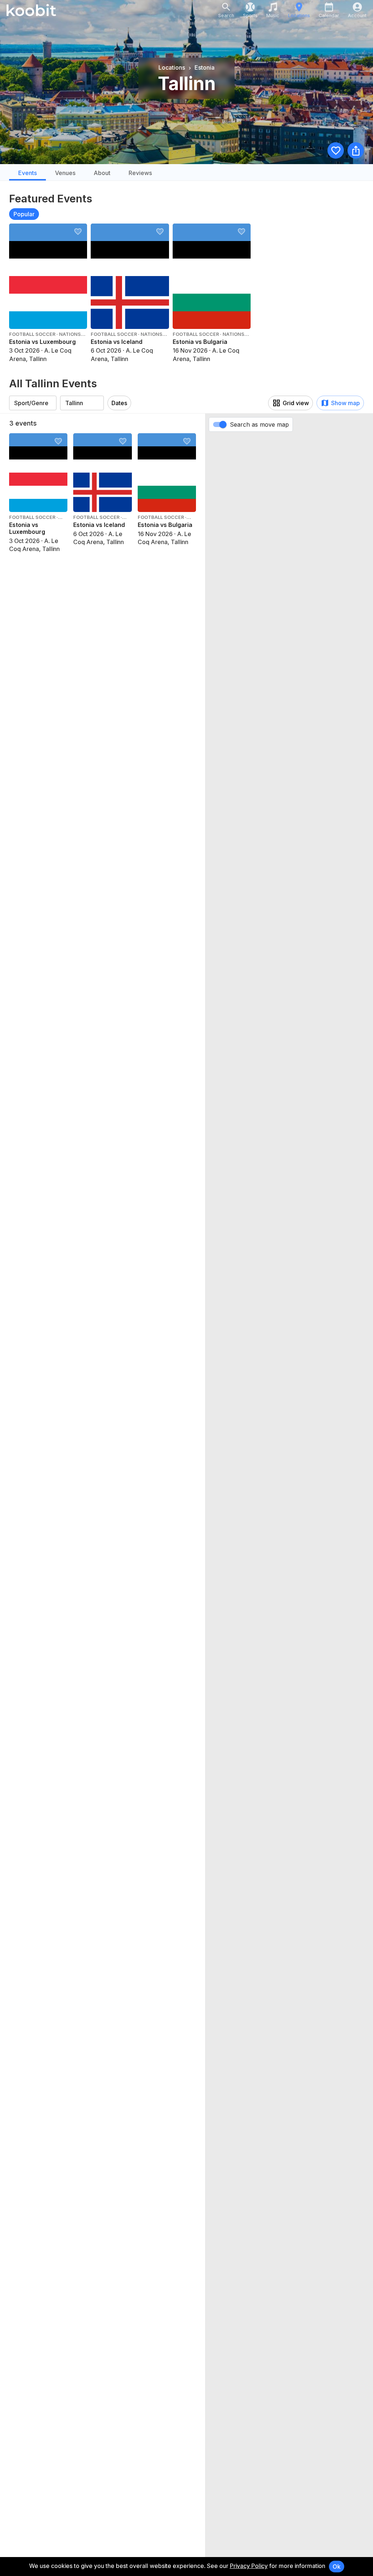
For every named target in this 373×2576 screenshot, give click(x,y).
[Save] (336, 150)
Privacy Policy (249, 2566)
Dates (119, 403)
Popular (24, 214)
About (102, 173)
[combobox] (33, 403)
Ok (337, 2567)
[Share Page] (356, 150)
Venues (65, 173)
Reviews (140, 173)
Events (28, 173)
